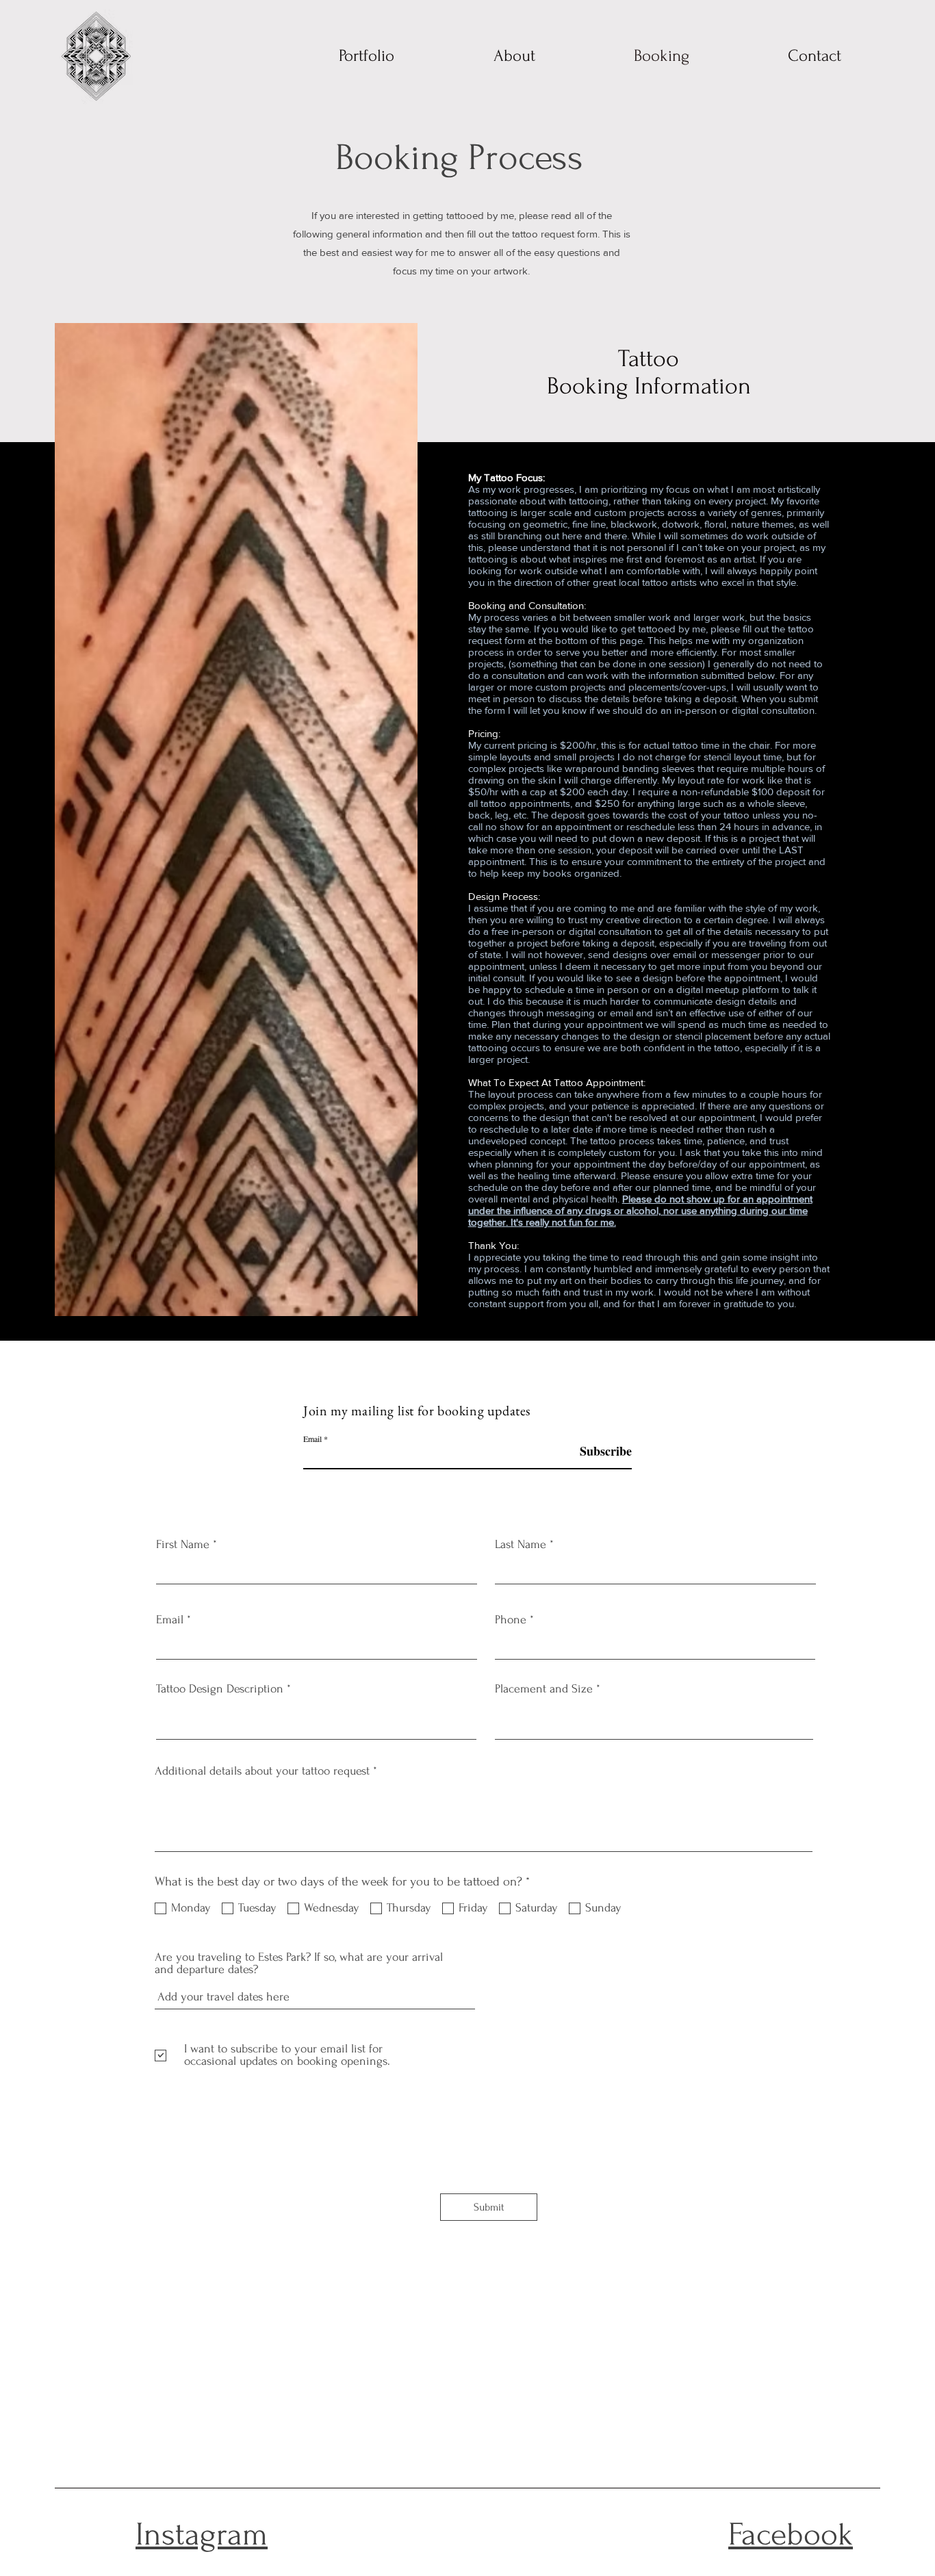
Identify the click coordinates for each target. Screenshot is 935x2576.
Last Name (521, 1545)
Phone (511, 1620)
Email (312, 1439)
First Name (183, 1545)
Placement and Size (544, 1689)
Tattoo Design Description (220, 1689)
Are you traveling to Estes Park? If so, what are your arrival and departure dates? (299, 1963)
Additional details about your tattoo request (262, 1771)
